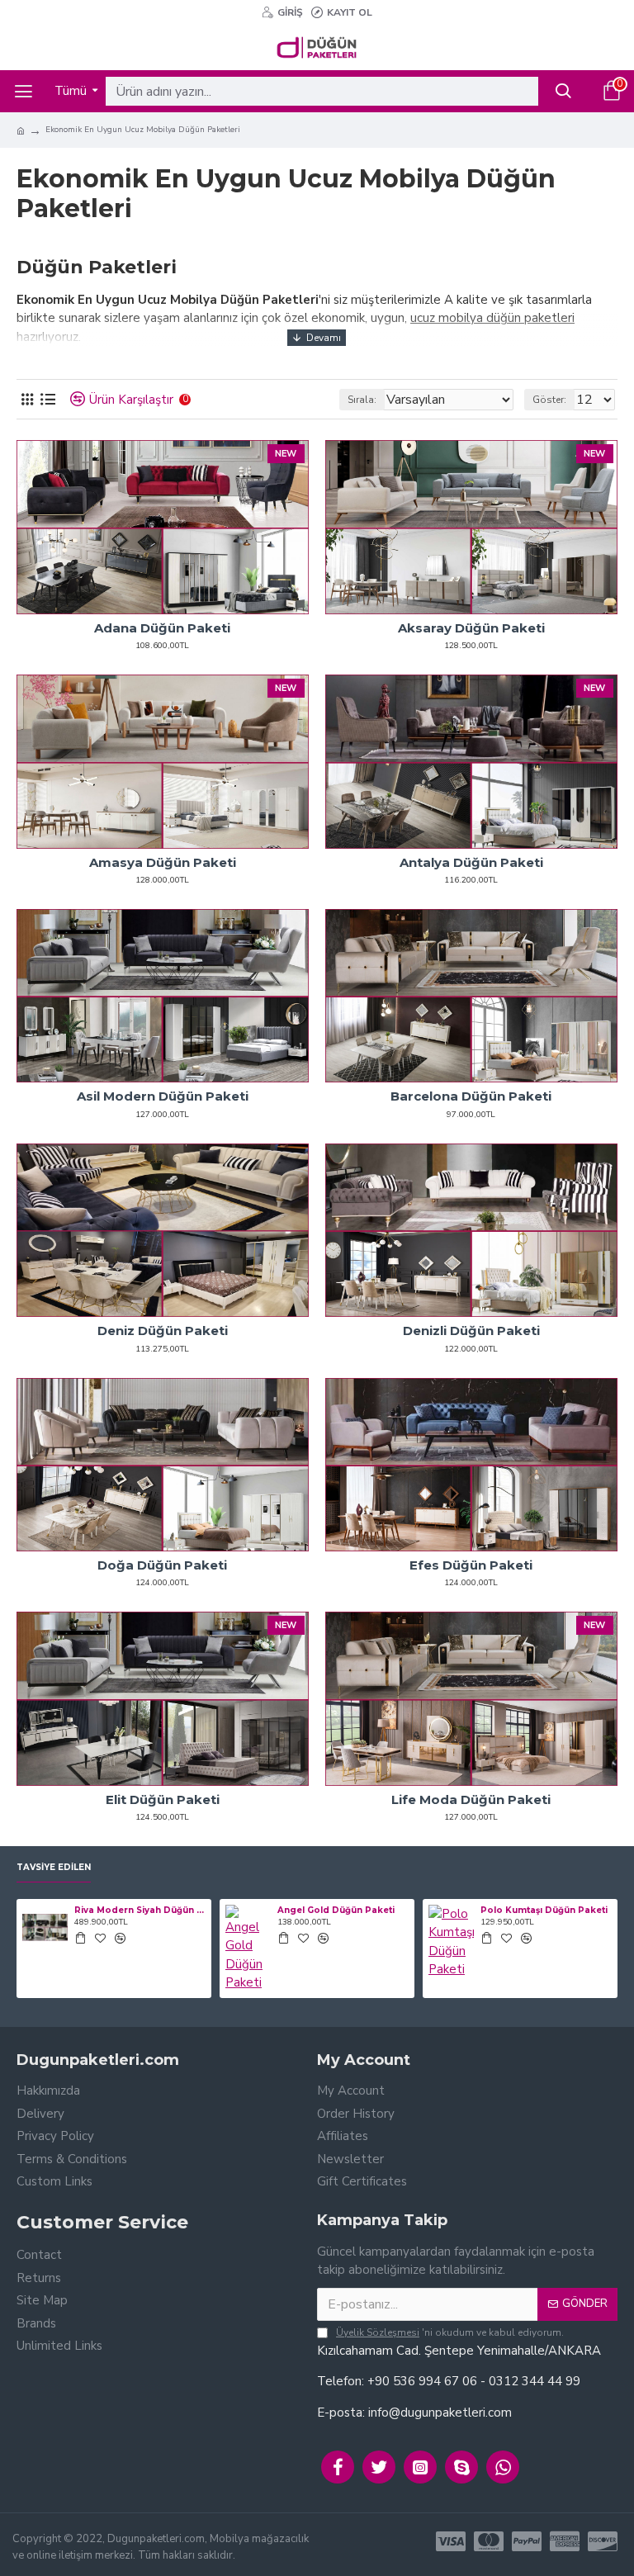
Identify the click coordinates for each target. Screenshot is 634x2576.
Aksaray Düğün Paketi (471, 628)
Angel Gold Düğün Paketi (336, 1910)
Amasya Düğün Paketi (163, 862)
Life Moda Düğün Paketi (471, 1799)
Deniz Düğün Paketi (163, 1331)
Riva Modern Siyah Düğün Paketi (140, 1910)
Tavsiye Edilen (54, 1868)
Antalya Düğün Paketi (471, 862)
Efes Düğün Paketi (471, 1565)
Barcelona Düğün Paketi (471, 1096)
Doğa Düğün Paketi (162, 1565)
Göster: (549, 400)
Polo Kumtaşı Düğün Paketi (544, 1910)
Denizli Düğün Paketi (471, 1331)
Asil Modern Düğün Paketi (163, 1096)
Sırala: (362, 400)
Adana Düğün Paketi (162, 628)
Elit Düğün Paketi (163, 1799)
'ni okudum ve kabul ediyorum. (450, 2332)
